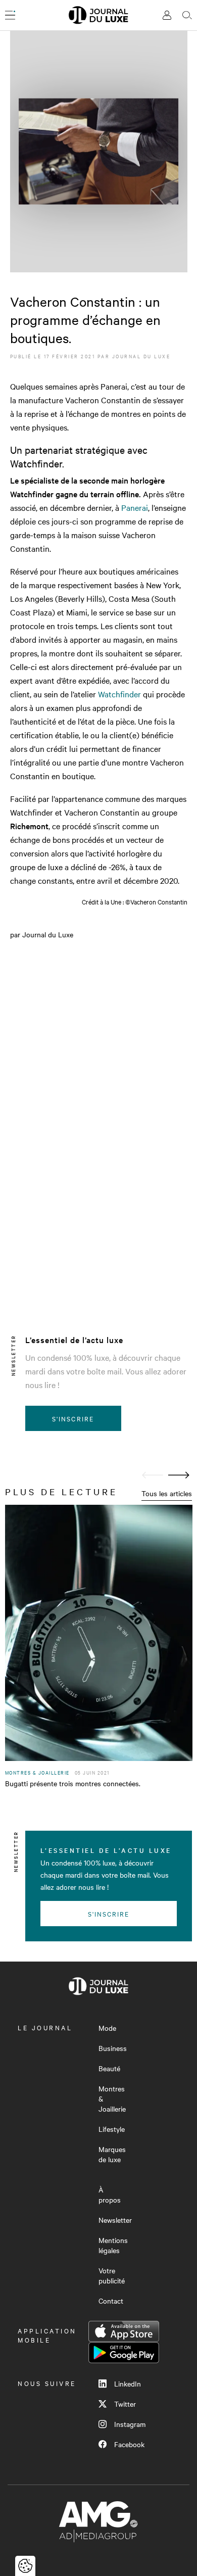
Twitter (125, 2404)
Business (113, 2048)
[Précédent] (153, 1475)
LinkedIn (128, 2383)
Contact (111, 2301)
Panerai (134, 507)
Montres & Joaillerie (112, 2098)
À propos (110, 2195)
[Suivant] (179, 1475)
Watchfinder (119, 694)
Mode (107, 2028)
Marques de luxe (112, 2154)
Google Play (124, 2353)
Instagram (130, 2424)
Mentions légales (113, 2245)
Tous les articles (167, 1493)
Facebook (129, 2444)
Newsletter (115, 2220)
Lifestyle (112, 2129)
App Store (124, 2331)
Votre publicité (112, 2275)
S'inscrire (73, 1418)
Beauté (109, 2068)
